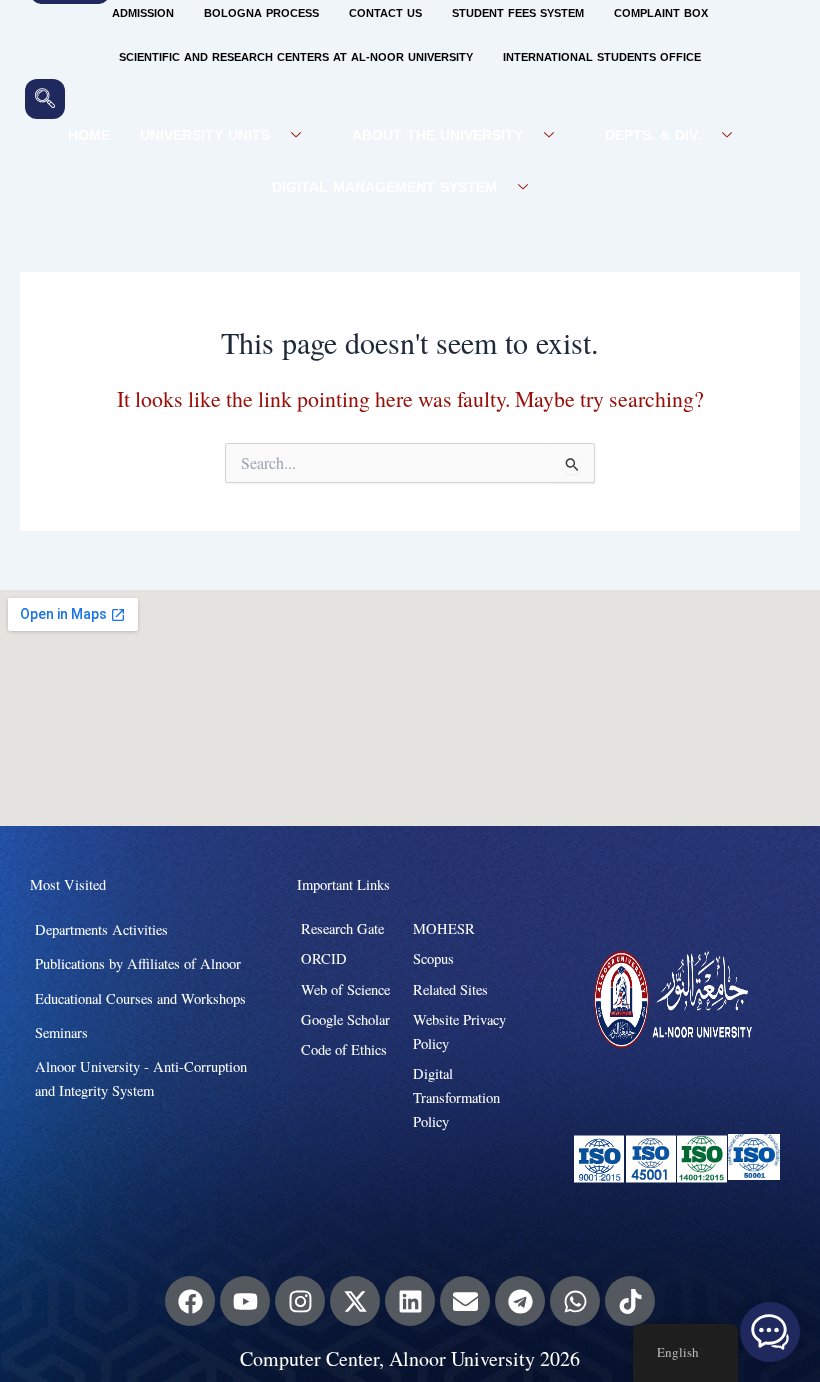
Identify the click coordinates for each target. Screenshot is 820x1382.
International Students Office (602, 57)
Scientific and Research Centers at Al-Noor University (296, 57)
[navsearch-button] (45, 99)
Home (89, 135)
